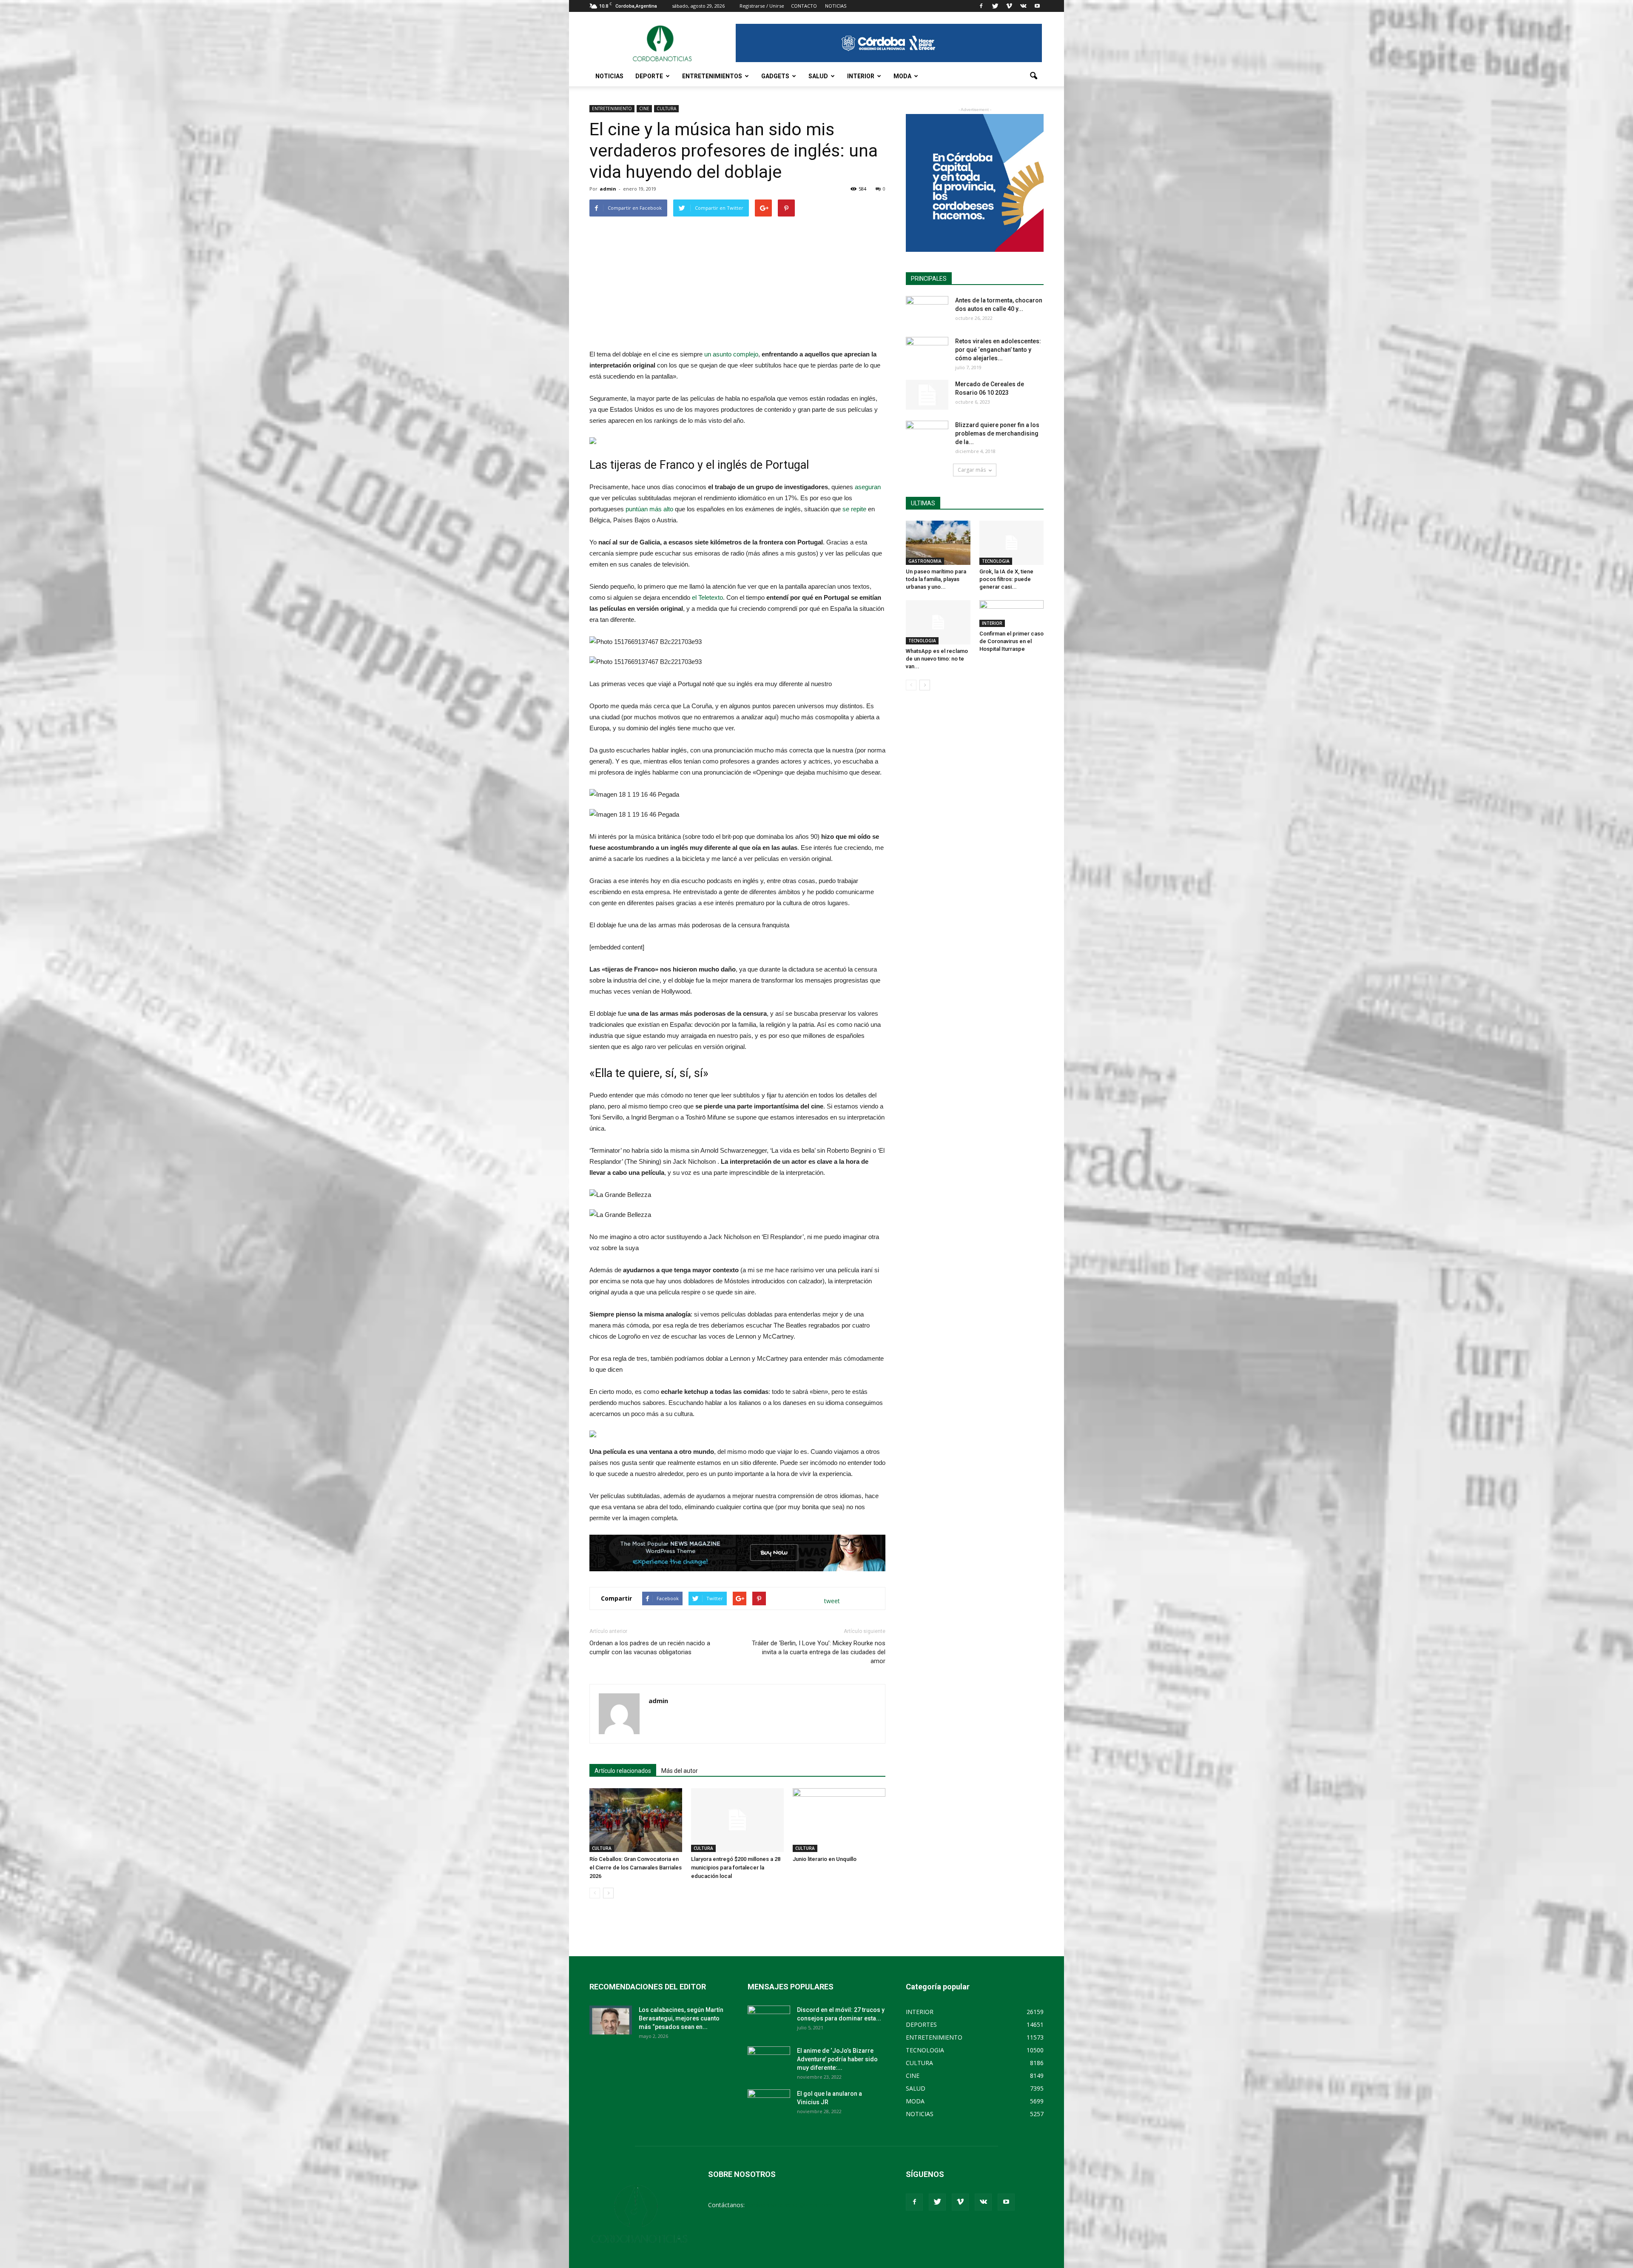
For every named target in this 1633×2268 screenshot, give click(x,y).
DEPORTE (649, 76)
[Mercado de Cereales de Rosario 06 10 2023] (927, 395)
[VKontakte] (1023, 6)
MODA (902, 76)
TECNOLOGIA (996, 561)
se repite (854, 509)
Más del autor (680, 1771)
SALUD (818, 76)
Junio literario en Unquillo (825, 1859)
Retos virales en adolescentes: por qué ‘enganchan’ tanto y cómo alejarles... (998, 350)
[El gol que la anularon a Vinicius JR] (769, 2104)
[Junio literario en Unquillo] (839, 1820)
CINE (644, 108)
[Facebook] (981, 6)
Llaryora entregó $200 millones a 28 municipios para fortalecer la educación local (736, 1868)
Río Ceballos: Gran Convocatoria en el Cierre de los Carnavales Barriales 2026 (636, 1868)
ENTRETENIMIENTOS (712, 76)
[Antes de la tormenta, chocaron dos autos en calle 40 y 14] (927, 311)
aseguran (868, 487)
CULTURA (666, 108)
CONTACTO (804, 6)
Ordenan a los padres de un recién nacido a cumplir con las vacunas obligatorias (650, 1648)
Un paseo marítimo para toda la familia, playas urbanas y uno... (936, 579)
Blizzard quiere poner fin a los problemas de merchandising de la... (997, 433)
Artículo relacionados (623, 1771)
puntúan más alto (649, 509)
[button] (1033, 76)
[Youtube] (1037, 6)
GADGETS (775, 76)
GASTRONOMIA (925, 561)
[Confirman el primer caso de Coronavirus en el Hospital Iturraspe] (1012, 614)
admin (608, 189)
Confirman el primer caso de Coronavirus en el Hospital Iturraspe (1011, 641)
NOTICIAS (609, 76)
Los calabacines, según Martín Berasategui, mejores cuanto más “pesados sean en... (681, 2018)
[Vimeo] (1009, 6)
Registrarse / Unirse (762, 6)
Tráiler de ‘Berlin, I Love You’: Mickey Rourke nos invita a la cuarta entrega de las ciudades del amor (819, 1652)
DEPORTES (921, 2024)
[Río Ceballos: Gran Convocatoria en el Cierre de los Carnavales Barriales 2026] (636, 1820)
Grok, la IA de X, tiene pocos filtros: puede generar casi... (1006, 579)
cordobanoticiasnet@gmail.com (790, 2205)
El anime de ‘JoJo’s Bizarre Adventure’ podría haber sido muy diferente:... (837, 2059)
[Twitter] (995, 6)
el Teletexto (707, 597)
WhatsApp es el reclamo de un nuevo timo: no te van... (937, 659)
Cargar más (972, 470)
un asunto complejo (731, 354)
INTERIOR (861, 76)
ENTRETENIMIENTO (612, 108)
